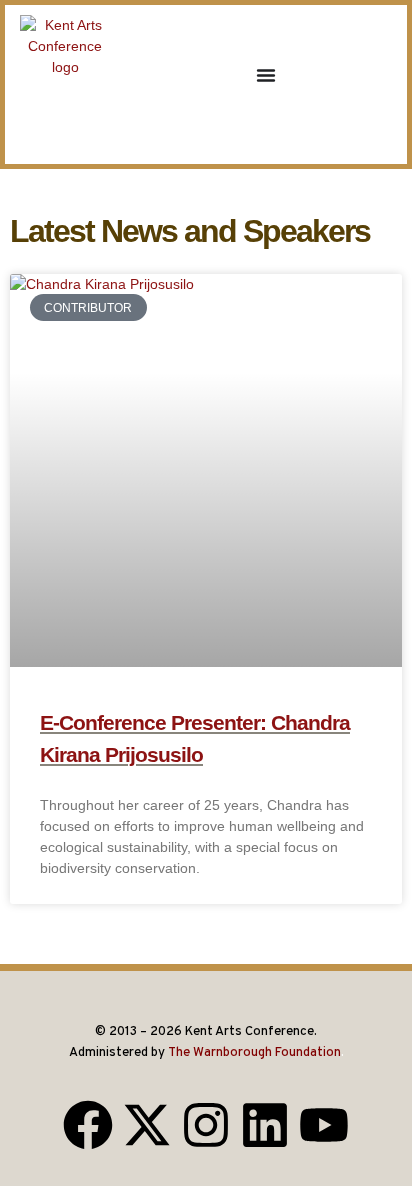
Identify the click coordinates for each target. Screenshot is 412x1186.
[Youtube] (324, 1125)
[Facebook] (88, 1125)
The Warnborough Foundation (254, 1053)
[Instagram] (206, 1125)
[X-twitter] (147, 1125)
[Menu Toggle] (266, 75)
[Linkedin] (265, 1125)
